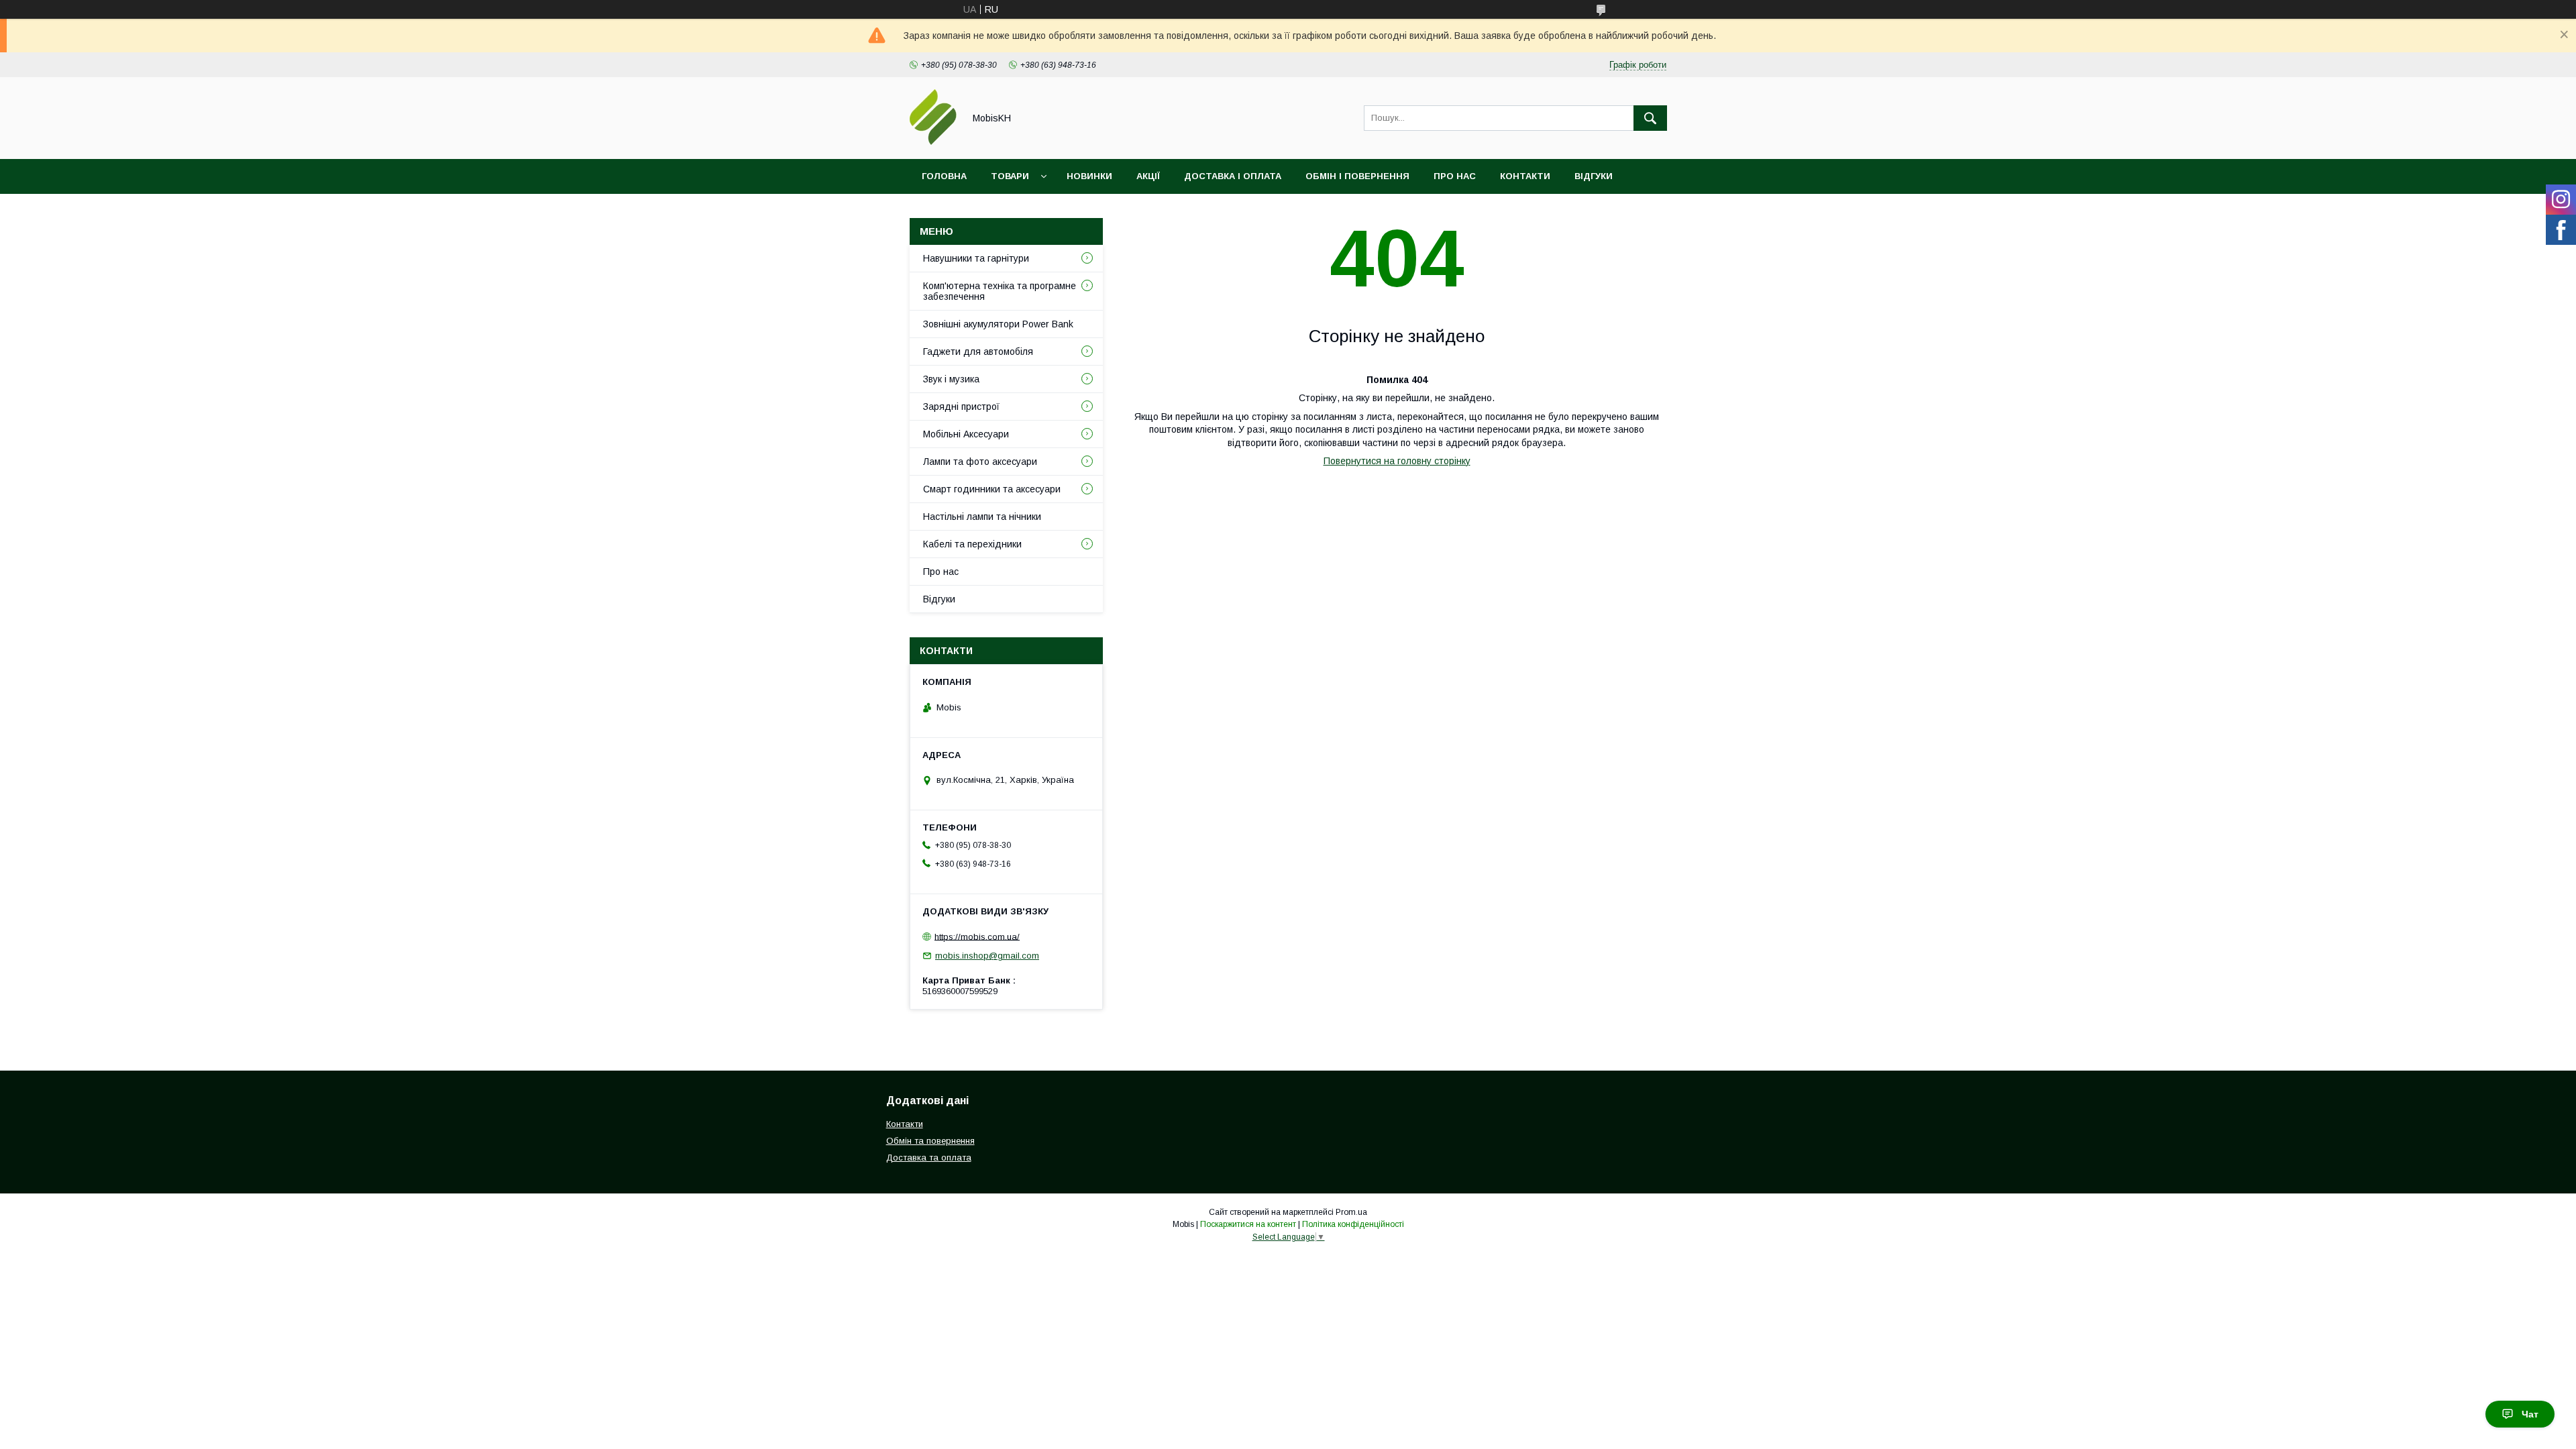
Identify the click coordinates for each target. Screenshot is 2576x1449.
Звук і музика (951, 379)
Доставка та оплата (929, 1158)
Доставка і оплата (1233, 176)
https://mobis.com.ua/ (977, 936)
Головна (944, 176)
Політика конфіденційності (1353, 1224)
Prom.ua (1351, 1212)
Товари (1010, 176)
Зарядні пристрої (961, 407)
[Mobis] (933, 142)
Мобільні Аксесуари (966, 434)
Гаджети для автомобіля (978, 352)
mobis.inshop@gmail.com (987, 956)
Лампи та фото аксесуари (980, 462)
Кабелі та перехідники (972, 544)
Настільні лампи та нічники (982, 517)
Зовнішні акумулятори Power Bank (998, 324)
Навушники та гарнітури (976, 258)
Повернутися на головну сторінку (1397, 461)
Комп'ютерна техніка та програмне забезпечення (1000, 291)
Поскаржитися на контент (1248, 1224)
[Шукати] (1650, 118)
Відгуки (1594, 176)
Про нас (1455, 176)
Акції (1148, 176)
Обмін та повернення (930, 1141)
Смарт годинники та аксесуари (992, 489)
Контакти (1525, 176)
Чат (2530, 1414)
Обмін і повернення (1357, 176)
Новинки (1089, 176)
